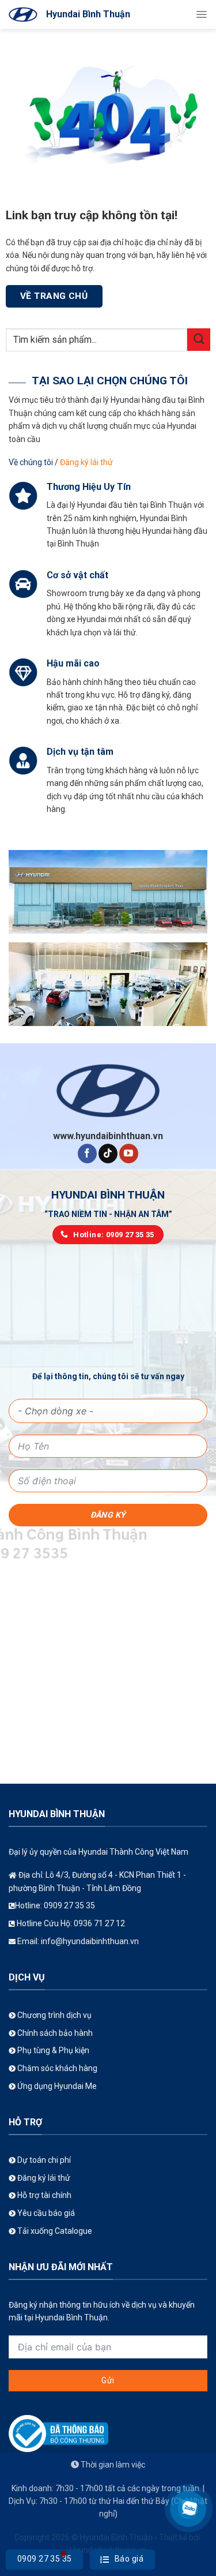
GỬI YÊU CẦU (108, 289)
